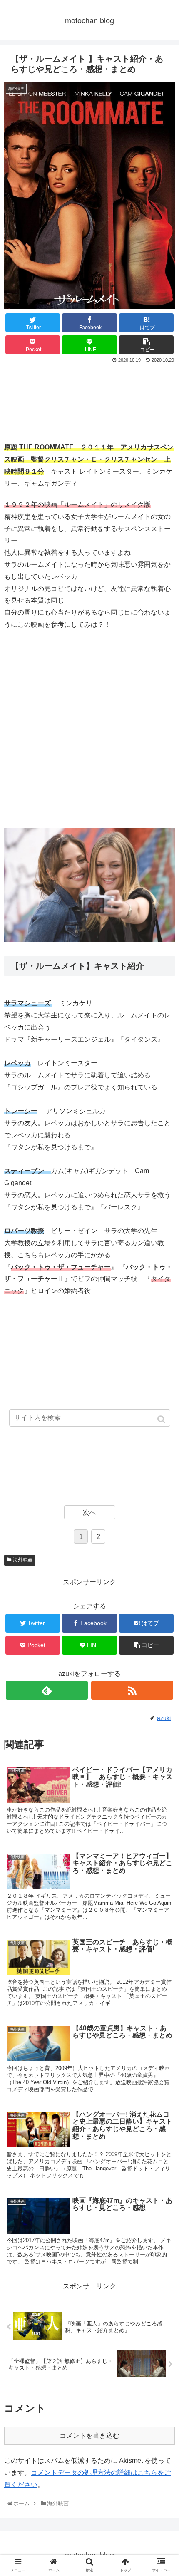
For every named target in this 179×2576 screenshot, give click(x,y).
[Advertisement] (89, 401)
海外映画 (23, 1560)
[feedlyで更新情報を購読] (47, 1690)
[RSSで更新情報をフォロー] (132, 1690)
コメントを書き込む (89, 2436)
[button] (162, 1419)
